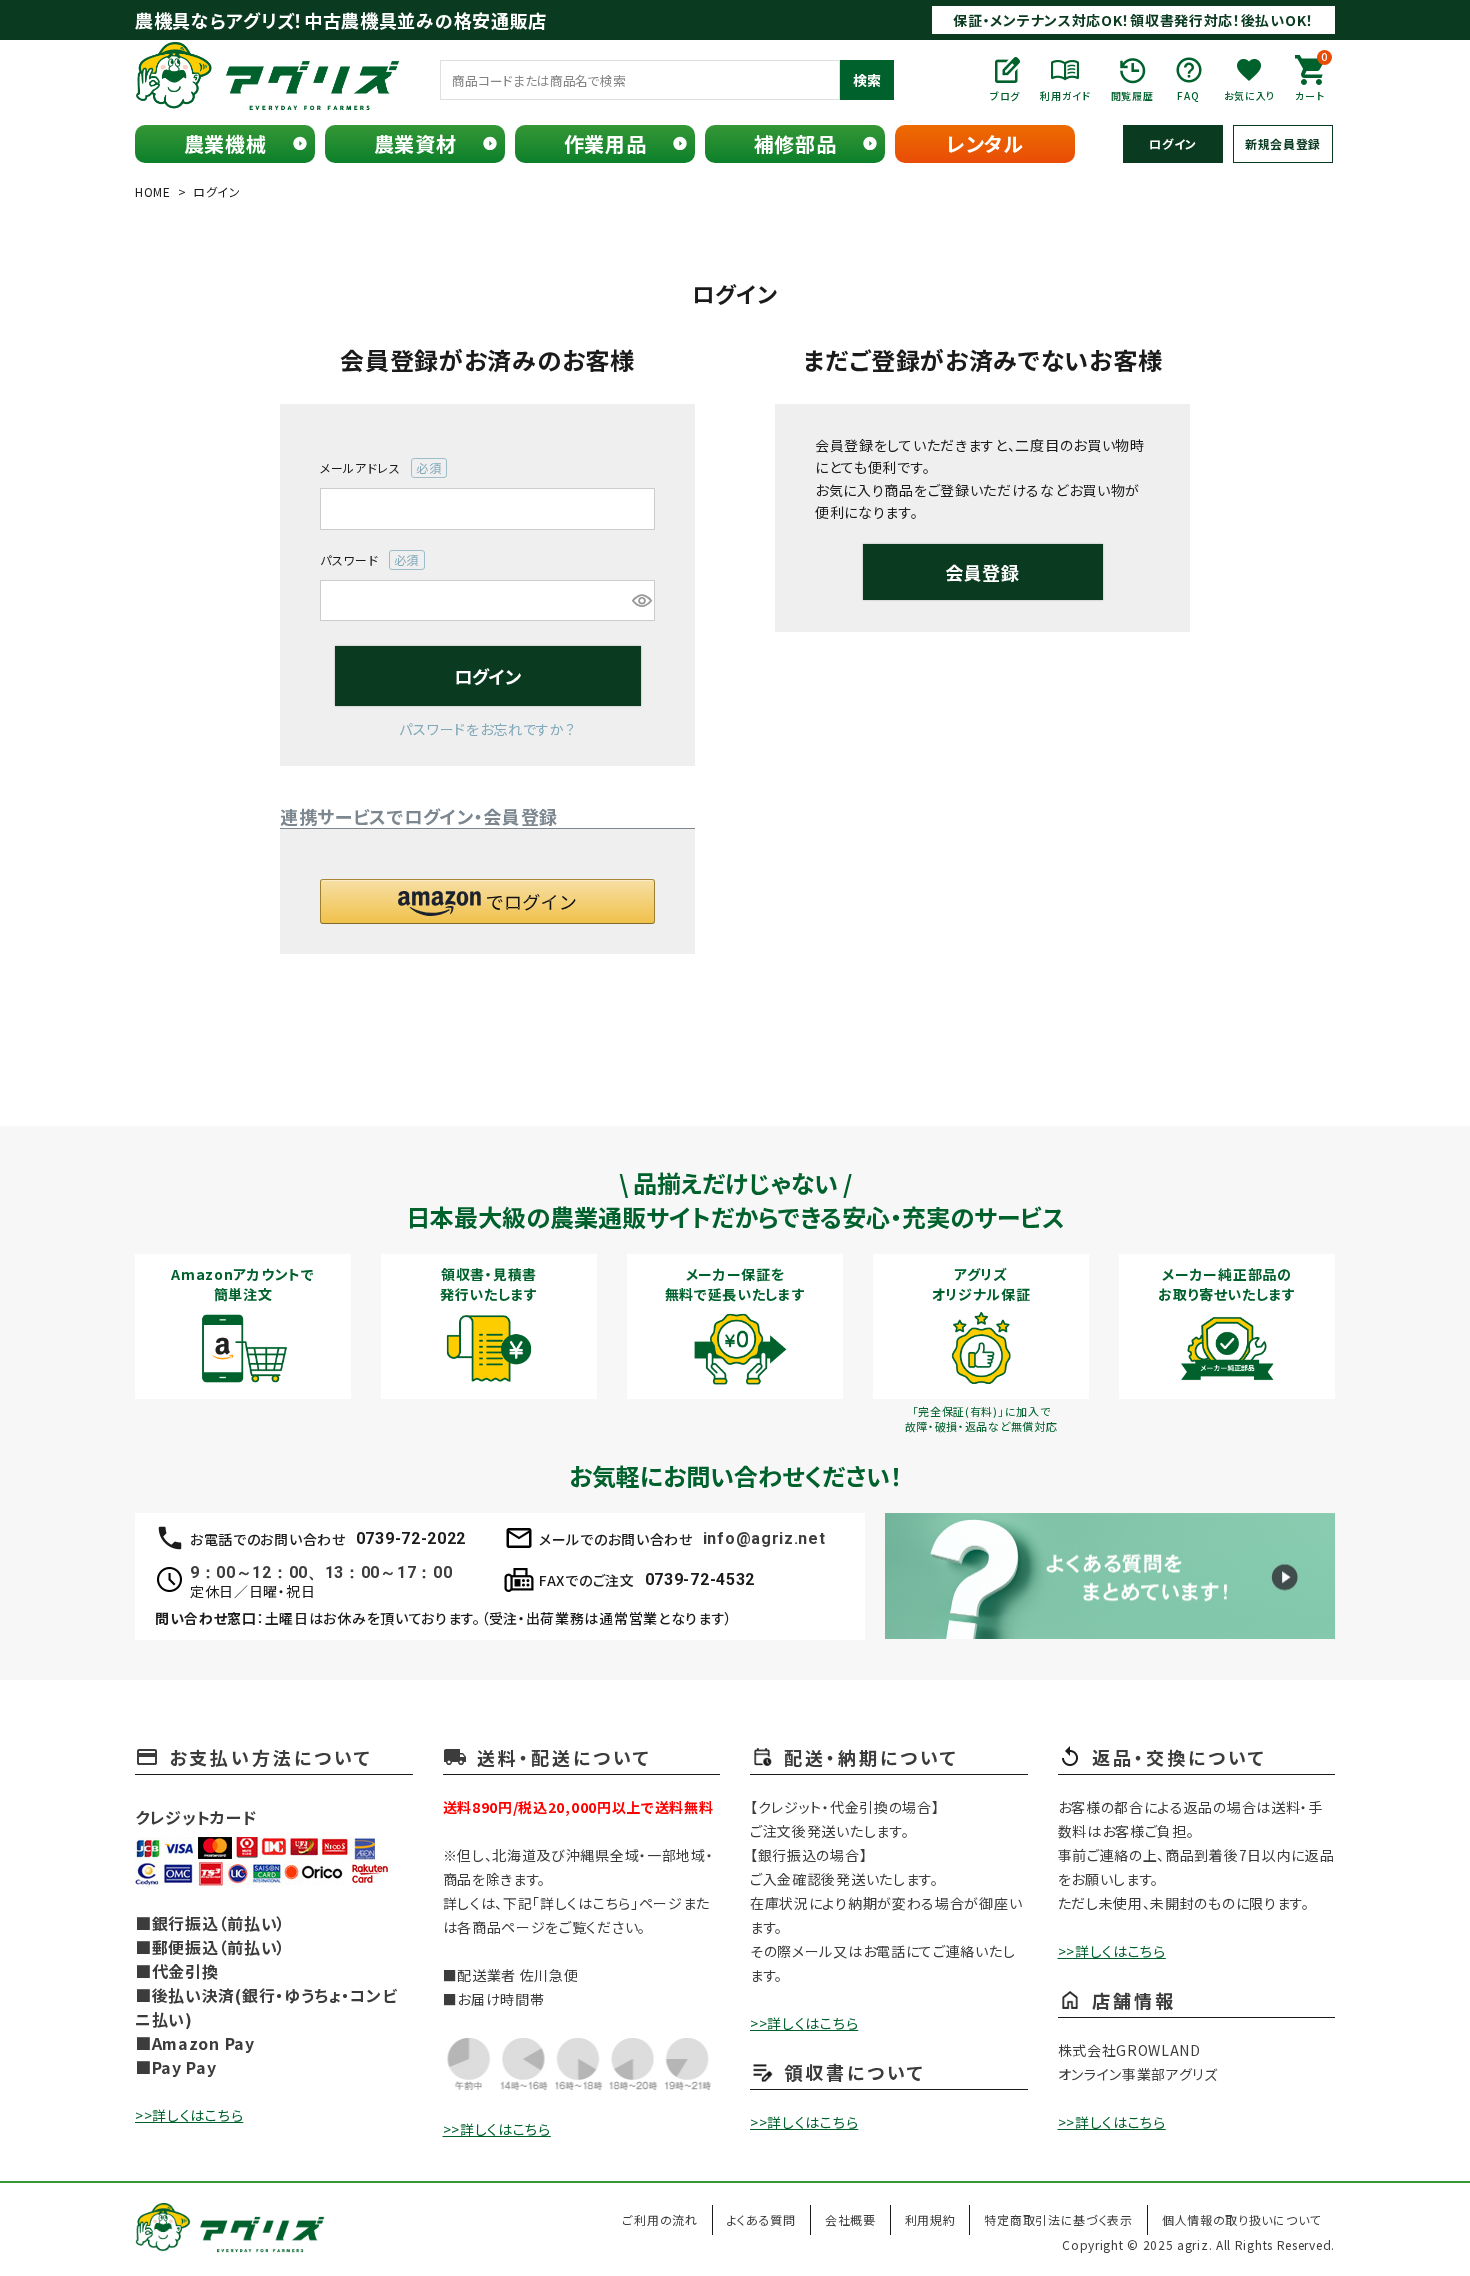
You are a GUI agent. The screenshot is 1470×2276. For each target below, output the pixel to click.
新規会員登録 (1283, 143)
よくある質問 (761, 2219)
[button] (487, 901)
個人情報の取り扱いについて (1241, 2219)
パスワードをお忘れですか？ (487, 729)
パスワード (363, 560)
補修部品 (795, 143)
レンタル (985, 143)
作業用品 (605, 143)
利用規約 (930, 2219)
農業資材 (415, 143)
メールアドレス (374, 468)
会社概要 (850, 2219)
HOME (153, 191)
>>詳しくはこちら (189, 2115)
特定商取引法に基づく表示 (1058, 2219)
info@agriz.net (764, 1538)
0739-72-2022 (411, 1538)
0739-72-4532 (700, 1579)
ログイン (1173, 143)
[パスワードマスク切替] (640, 601)
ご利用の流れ (659, 2219)
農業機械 (225, 143)
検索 (867, 80)
